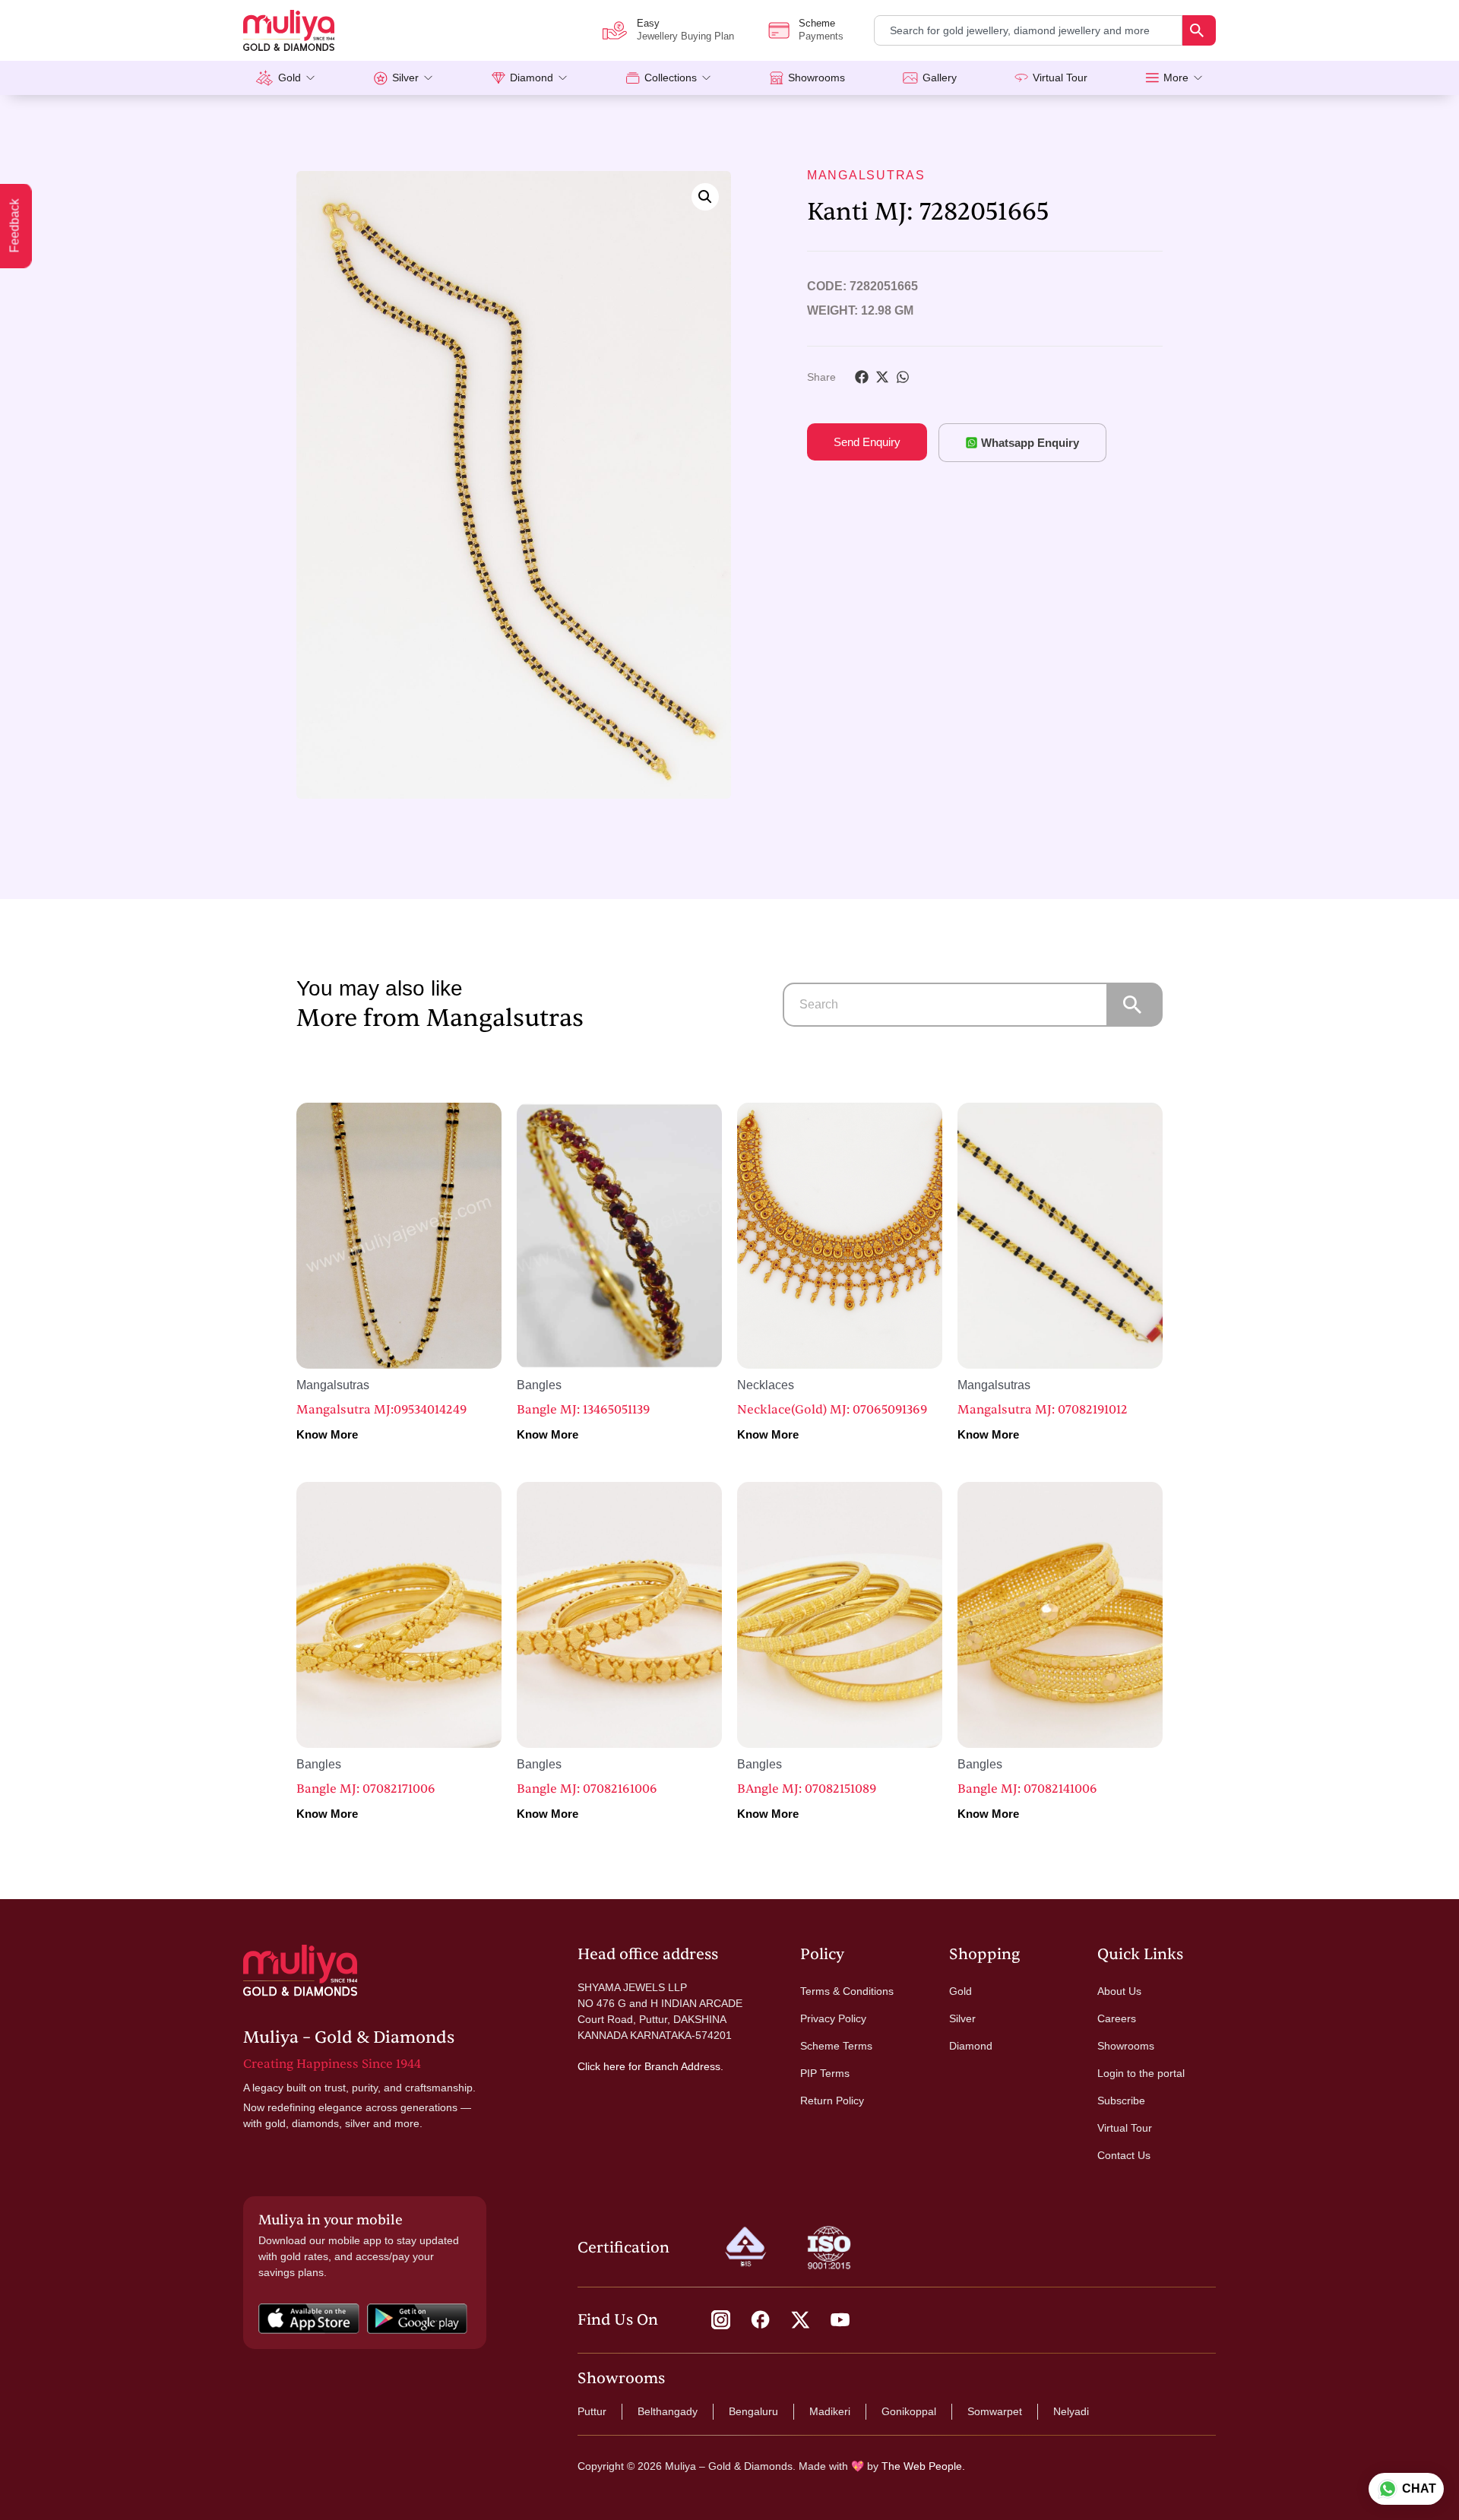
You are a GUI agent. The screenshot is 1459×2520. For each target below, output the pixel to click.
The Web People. (923, 2466)
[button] (705, 197)
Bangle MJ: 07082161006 (587, 1789)
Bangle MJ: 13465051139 (583, 1410)
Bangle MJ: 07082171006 (366, 1789)
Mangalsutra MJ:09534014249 (381, 1410)
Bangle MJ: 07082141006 (1027, 1789)
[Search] (1199, 30)
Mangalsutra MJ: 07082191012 (1043, 1410)
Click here (601, 2066)
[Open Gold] (310, 78)
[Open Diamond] (563, 78)
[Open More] (1198, 78)
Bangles (539, 1385)
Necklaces (766, 1385)
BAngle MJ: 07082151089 (807, 1789)
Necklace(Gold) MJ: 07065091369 (832, 1410)
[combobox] (1028, 30)
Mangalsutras (866, 175)
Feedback (15, 226)
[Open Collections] (706, 78)
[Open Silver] (428, 78)
